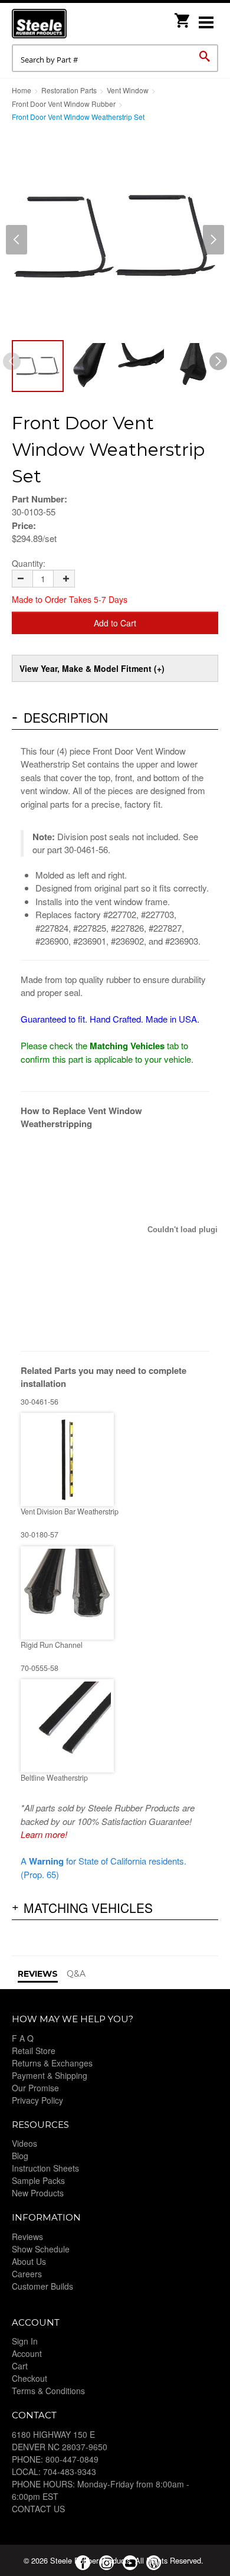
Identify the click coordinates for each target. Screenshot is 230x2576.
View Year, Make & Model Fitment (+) (92, 668)
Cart (20, 2366)
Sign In (25, 2341)
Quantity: (29, 563)
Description (66, 717)
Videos (24, 2143)
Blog (20, 2156)
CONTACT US (38, 2509)
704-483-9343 (70, 2471)
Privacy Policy (37, 2100)
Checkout (29, 2378)
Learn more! (44, 1834)
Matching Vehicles (88, 1908)
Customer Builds (42, 2286)
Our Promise (35, 2088)
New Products (38, 2193)
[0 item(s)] (183, 17)
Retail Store (34, 2051)
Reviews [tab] (38, 1974)
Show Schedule (41, 2249)
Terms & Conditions (48, 2391)
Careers (27, 2274)
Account (27, 2353)
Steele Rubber (71, 24)
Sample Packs (38, 2180)
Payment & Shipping (50, 2075)
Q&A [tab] (76, 1974)
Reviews (27, 2237)
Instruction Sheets (45, 2168)
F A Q (23, 2038)
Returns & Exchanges (52, 2063)
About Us (29, 2261)
